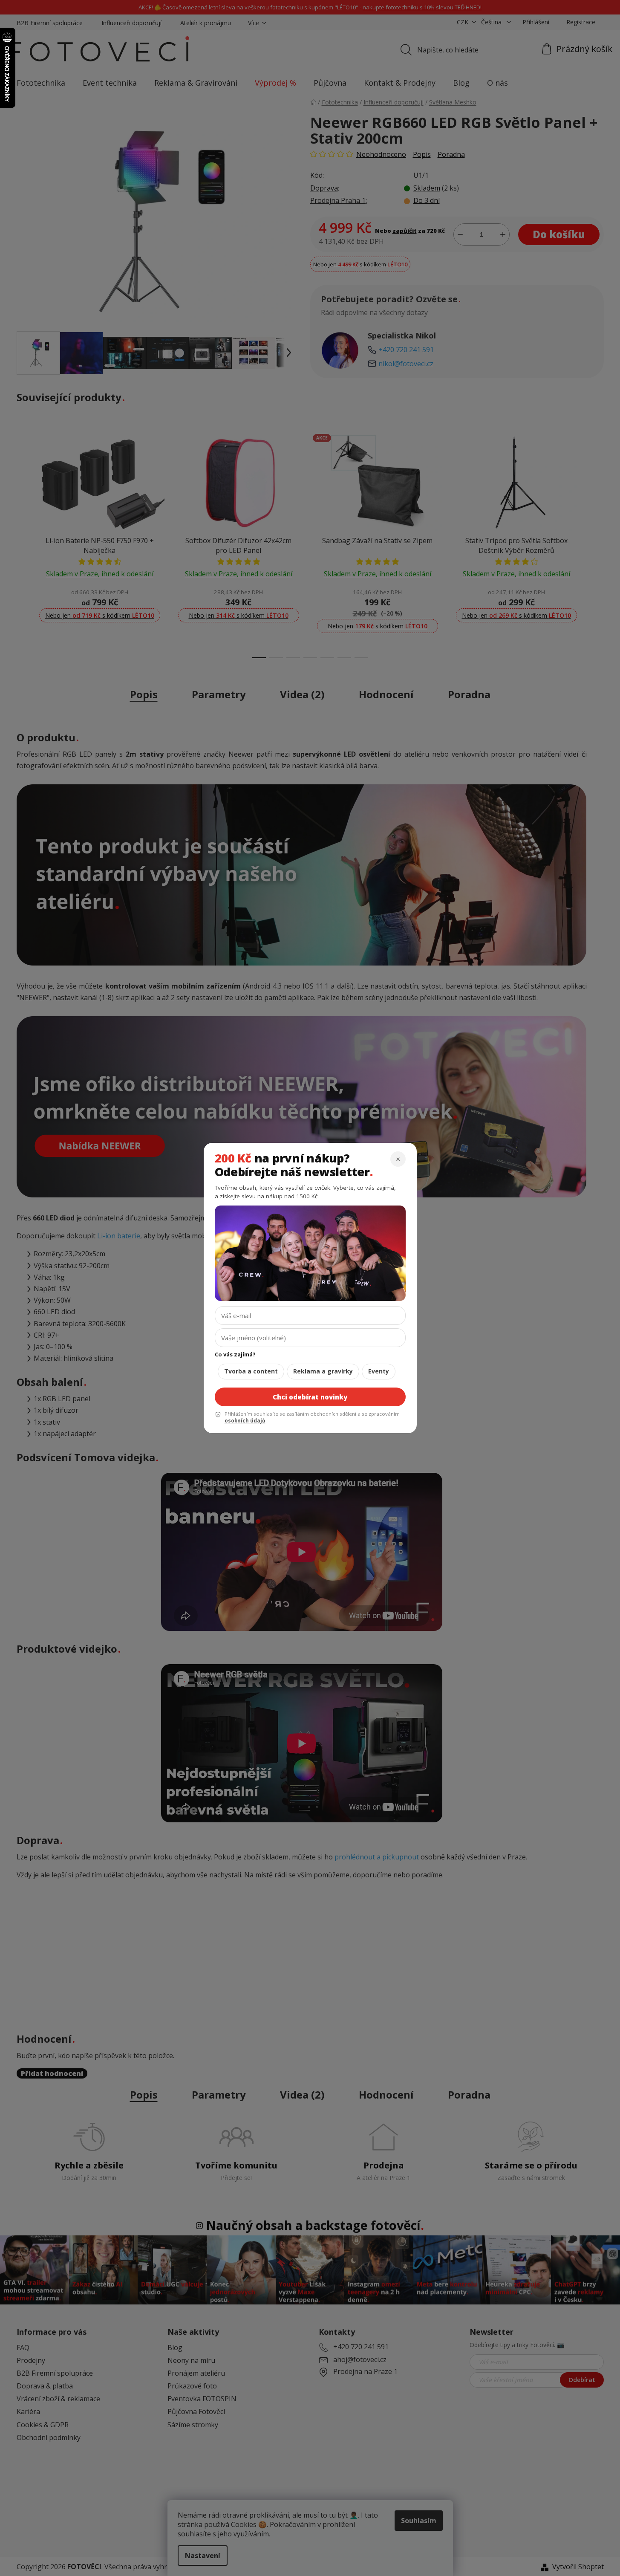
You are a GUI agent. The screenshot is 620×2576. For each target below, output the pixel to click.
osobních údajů (245, 1421)
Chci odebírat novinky (310, 1397)
